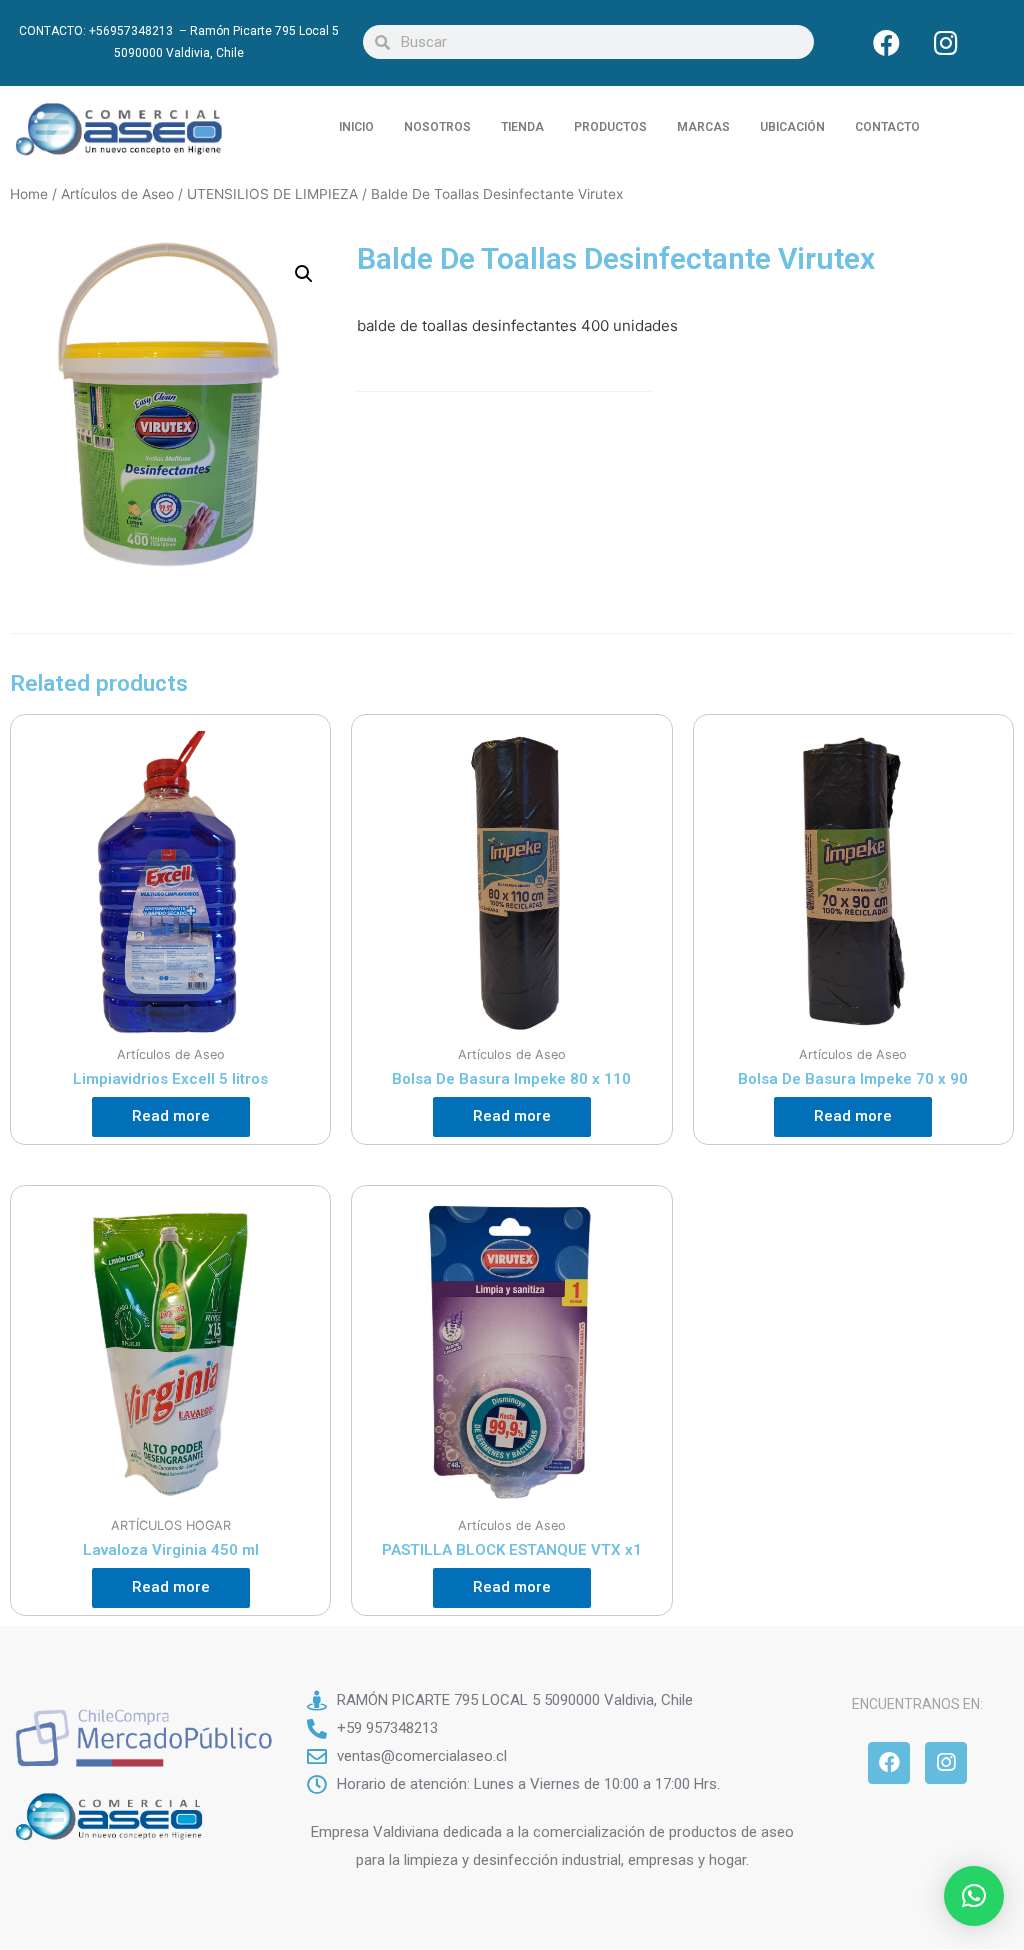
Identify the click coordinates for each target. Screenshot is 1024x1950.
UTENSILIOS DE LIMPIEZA (272, 194)
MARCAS (703, 127)
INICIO (356, 127)
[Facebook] (887, 42)
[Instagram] (946, 42)
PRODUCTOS (610, 127)
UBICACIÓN (792, 127)
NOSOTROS (437, 127)
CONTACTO (887, 127)
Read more (171, 1116)
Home (29, 194)
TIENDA (522, 127)
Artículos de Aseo (117, 194)
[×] (974, 1896)
